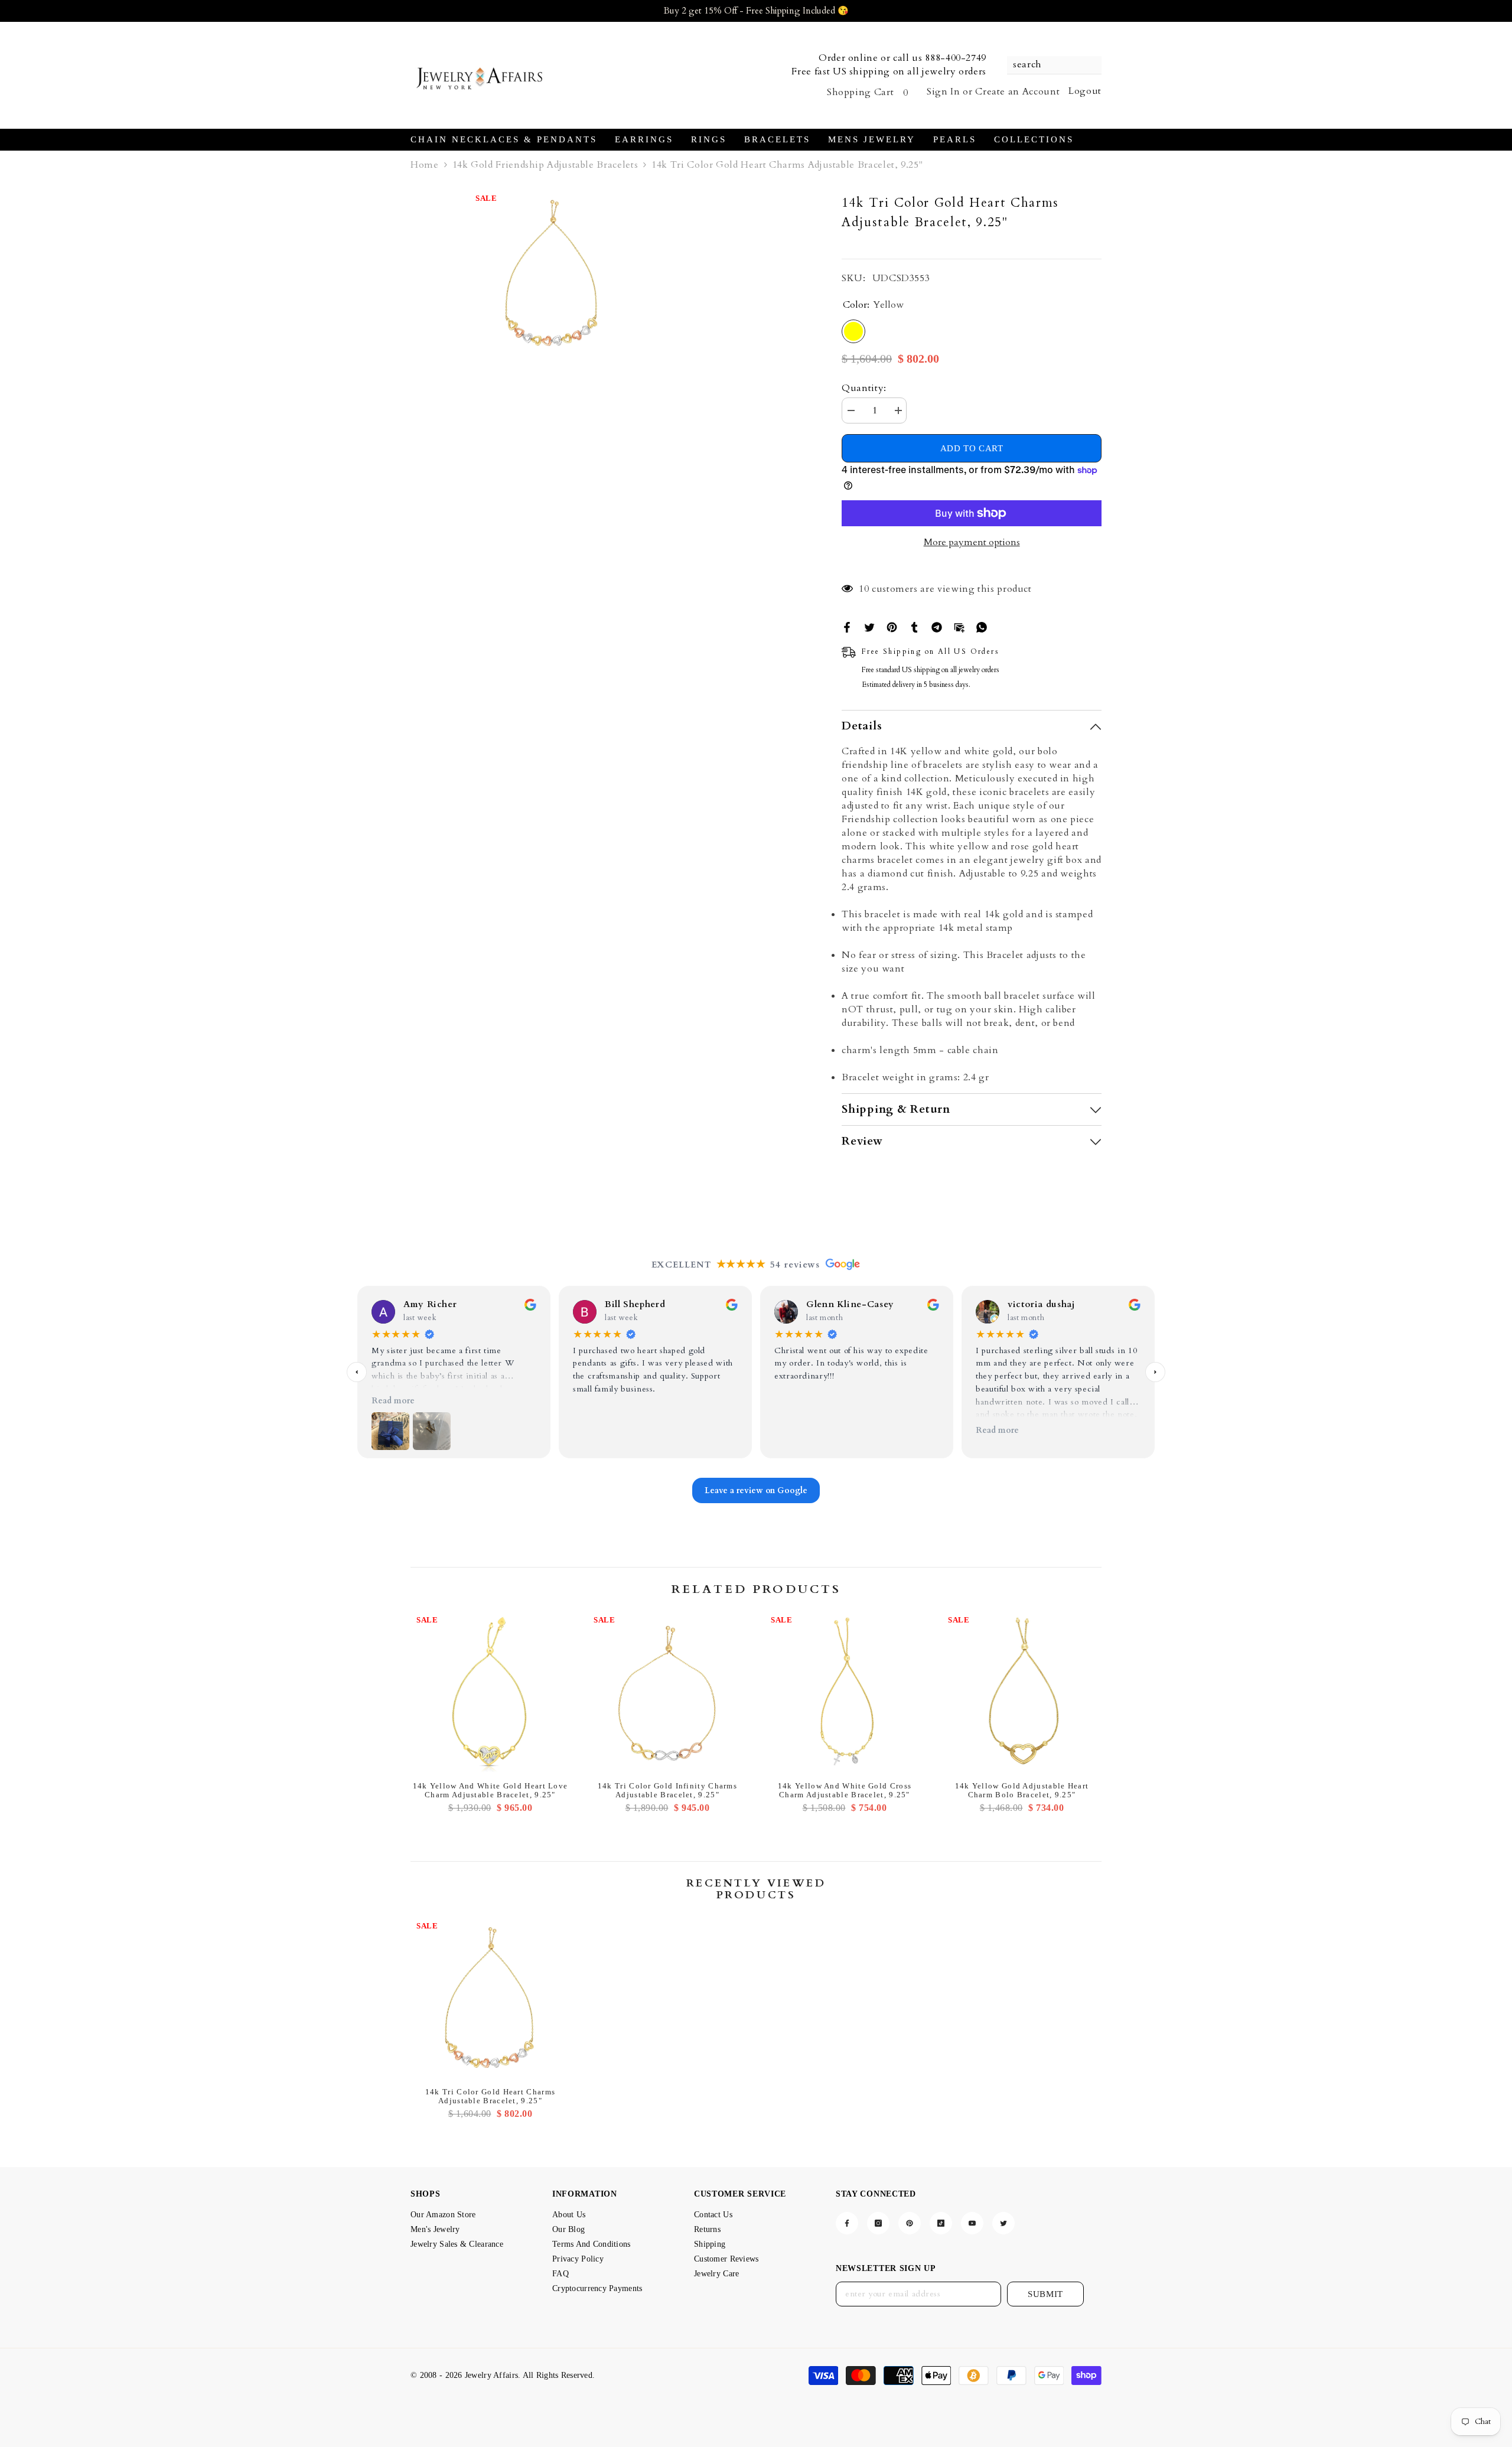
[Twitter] (869, 627)
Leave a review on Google (756, 1490)
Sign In (943, 92)
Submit (1045, 2294)
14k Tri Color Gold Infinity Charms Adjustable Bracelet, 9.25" (667, 1790)
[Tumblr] (914, 627)
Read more (393, 1401)
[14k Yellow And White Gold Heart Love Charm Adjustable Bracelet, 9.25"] (490, 1693)
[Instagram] (878, 2223)
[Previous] (357, 1372)
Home (425, 165)
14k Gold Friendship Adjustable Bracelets (545, 165)
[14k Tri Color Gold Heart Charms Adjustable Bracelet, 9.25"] (490, 1999)
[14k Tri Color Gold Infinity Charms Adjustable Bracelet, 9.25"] (667, 1693)
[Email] (959, 627)
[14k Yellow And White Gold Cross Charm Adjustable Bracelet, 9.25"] (845, 1693)
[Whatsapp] (982, 627)
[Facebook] (847, 627)
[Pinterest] (892, 627)
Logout (1085, 91)
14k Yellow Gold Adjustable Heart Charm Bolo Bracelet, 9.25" (1022, 1790)
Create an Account (1017, 92)
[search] (1054, 65)
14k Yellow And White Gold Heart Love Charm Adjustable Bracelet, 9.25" (491, 1790)
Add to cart (972, 448)
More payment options (972, 542)
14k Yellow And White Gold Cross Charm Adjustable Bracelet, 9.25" (845, 1790)
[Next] (1155, 1372)
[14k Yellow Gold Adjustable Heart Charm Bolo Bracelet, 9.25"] (1022, 1693)
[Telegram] (937, 627)
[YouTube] (972, 2223)
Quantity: (864, 388)
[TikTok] (941, 2223)
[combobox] (1048, 65)
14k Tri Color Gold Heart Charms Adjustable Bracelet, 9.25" (490, 2096)
